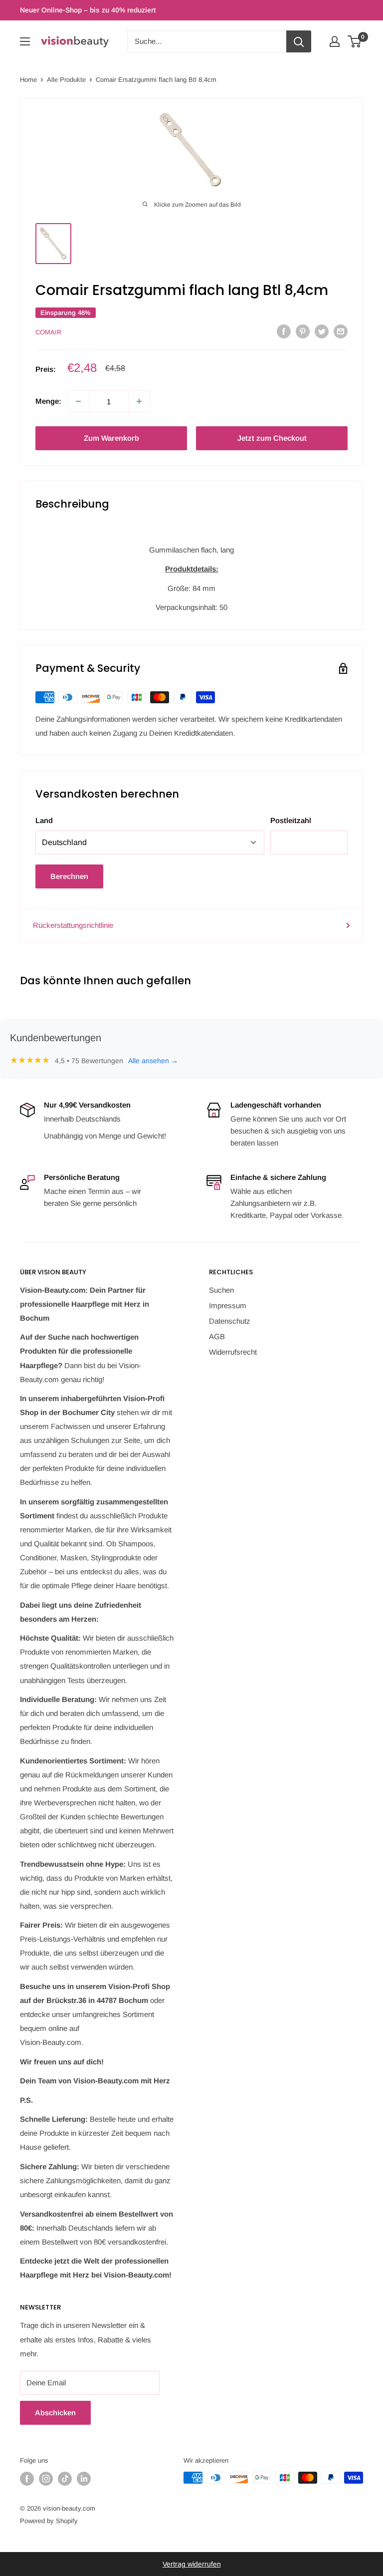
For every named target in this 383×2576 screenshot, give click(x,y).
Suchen (221, 1290)
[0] (355, 41)
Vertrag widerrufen (192, 2564)
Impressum (228, 1305)
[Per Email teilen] (341, 331)
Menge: (48, 401)
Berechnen (69, 876)
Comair (48, 332)
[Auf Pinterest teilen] (303, 331)
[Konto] (335, 41)
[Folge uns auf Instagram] (46, 2479)
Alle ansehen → (153, 1061)
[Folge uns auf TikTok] (65, 2479)
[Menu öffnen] (25, 41)
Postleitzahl (291, 820)
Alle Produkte (66, 80)
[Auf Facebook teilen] (284, 331)
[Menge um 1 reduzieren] (78, 401)
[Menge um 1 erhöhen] (139, 401)
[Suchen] (299, 41)
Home (28, 80)
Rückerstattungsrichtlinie (73, 925)
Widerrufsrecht (233, 1352)
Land (44, 820)
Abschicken (55, 2413)
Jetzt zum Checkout (272, 438)
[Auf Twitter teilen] (322, 331)
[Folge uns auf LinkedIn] (84, 2479)
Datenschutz (230, 1321)
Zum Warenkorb (111, 438)
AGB (217, 1336)
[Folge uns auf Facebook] (27, 2479)
